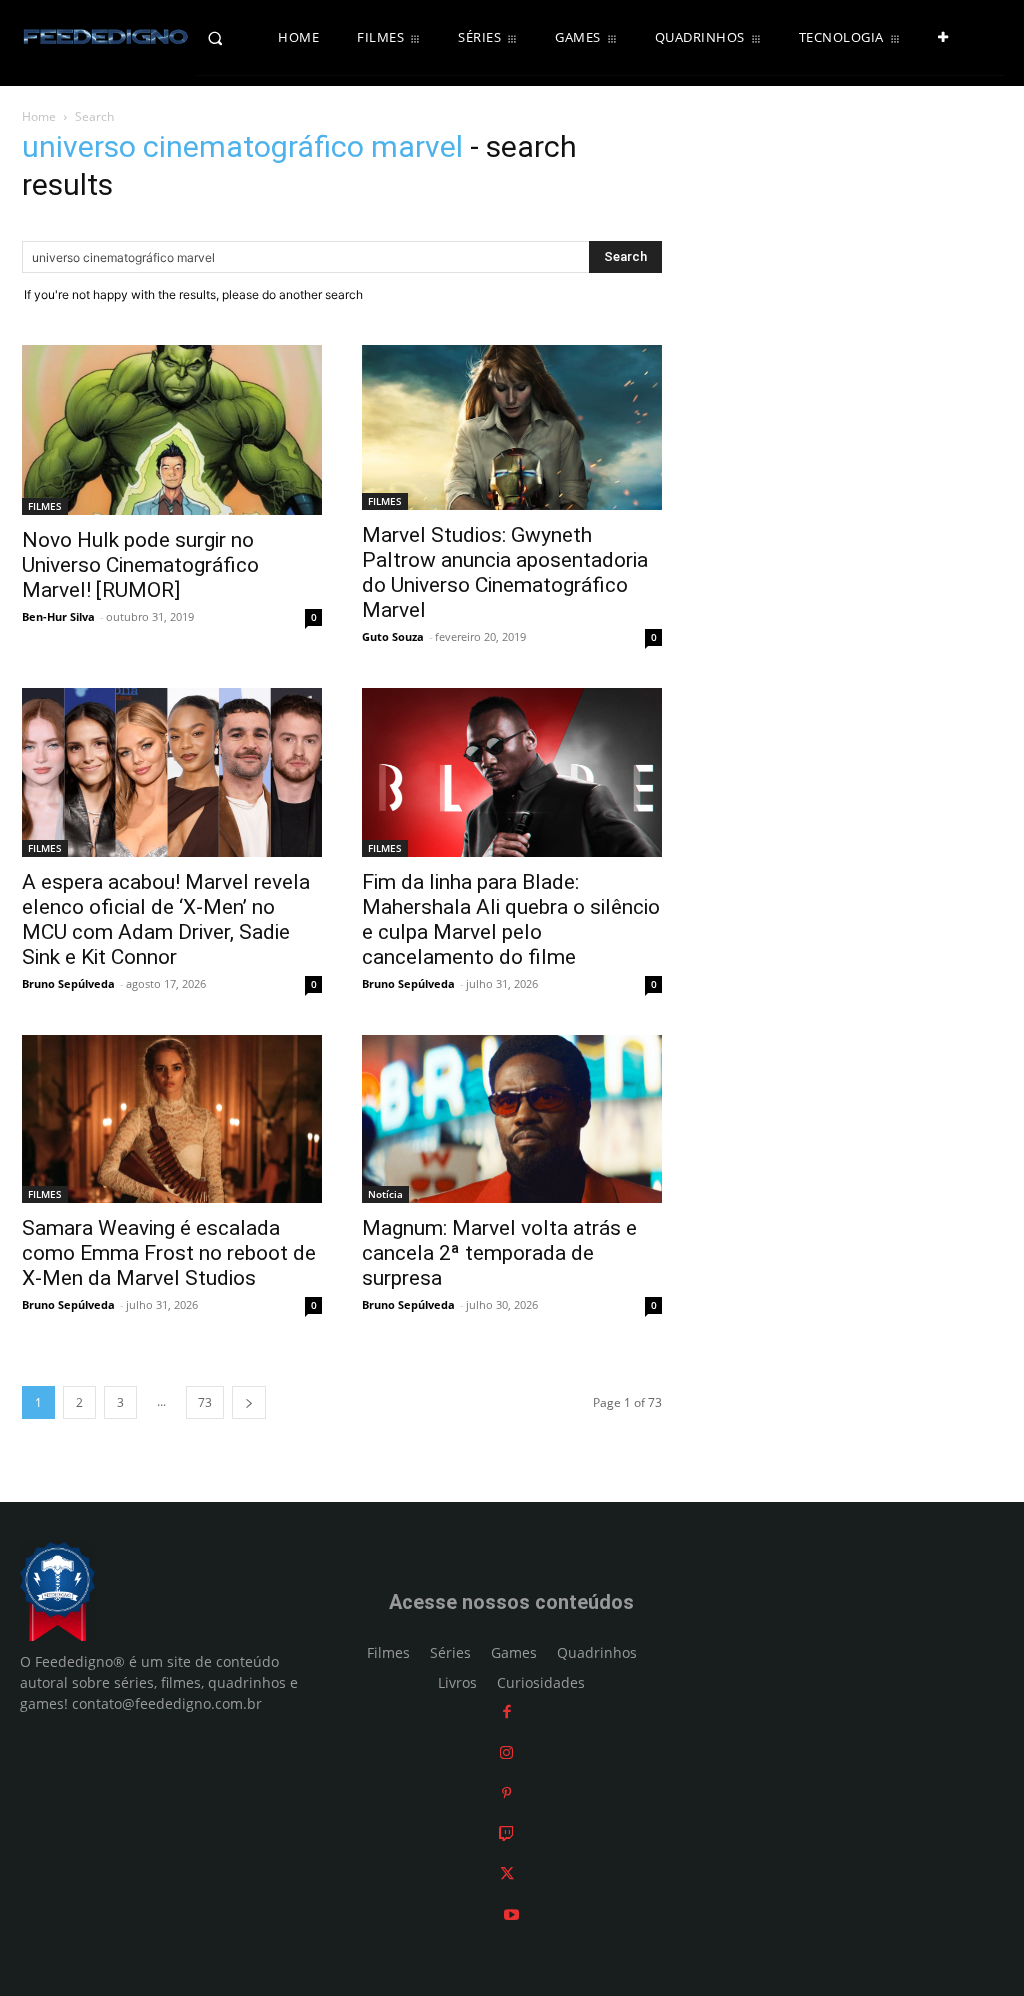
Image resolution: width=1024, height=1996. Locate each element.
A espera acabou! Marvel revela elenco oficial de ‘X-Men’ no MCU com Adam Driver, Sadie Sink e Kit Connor (166, 919)
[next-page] (249, 1402)
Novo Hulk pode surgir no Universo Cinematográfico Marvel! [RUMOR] (140, 565)
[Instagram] (506, 1752)
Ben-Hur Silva (58, 616)
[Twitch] (506, 1833)
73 (205, 1402)
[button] (234, 38)
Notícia (385, 1194)
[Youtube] (511, 1914)
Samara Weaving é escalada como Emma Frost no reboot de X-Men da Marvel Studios (169, 1253)
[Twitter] (507, 1873)
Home (39, 116)
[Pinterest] (506, 1792)
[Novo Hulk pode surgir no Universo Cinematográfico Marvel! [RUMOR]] (172, 429)
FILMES (45, 506)
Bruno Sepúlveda (68, 983)
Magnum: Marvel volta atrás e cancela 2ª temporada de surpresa (499, 1253)
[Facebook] (507, 1711)
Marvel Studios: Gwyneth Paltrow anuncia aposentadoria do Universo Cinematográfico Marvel (505, 572)
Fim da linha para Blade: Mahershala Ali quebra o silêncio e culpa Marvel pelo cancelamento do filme (511, 919)
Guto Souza (393, 636)
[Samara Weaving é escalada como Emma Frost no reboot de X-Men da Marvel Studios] (172, 1119)
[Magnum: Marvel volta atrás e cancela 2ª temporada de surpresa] (512, 1119)
